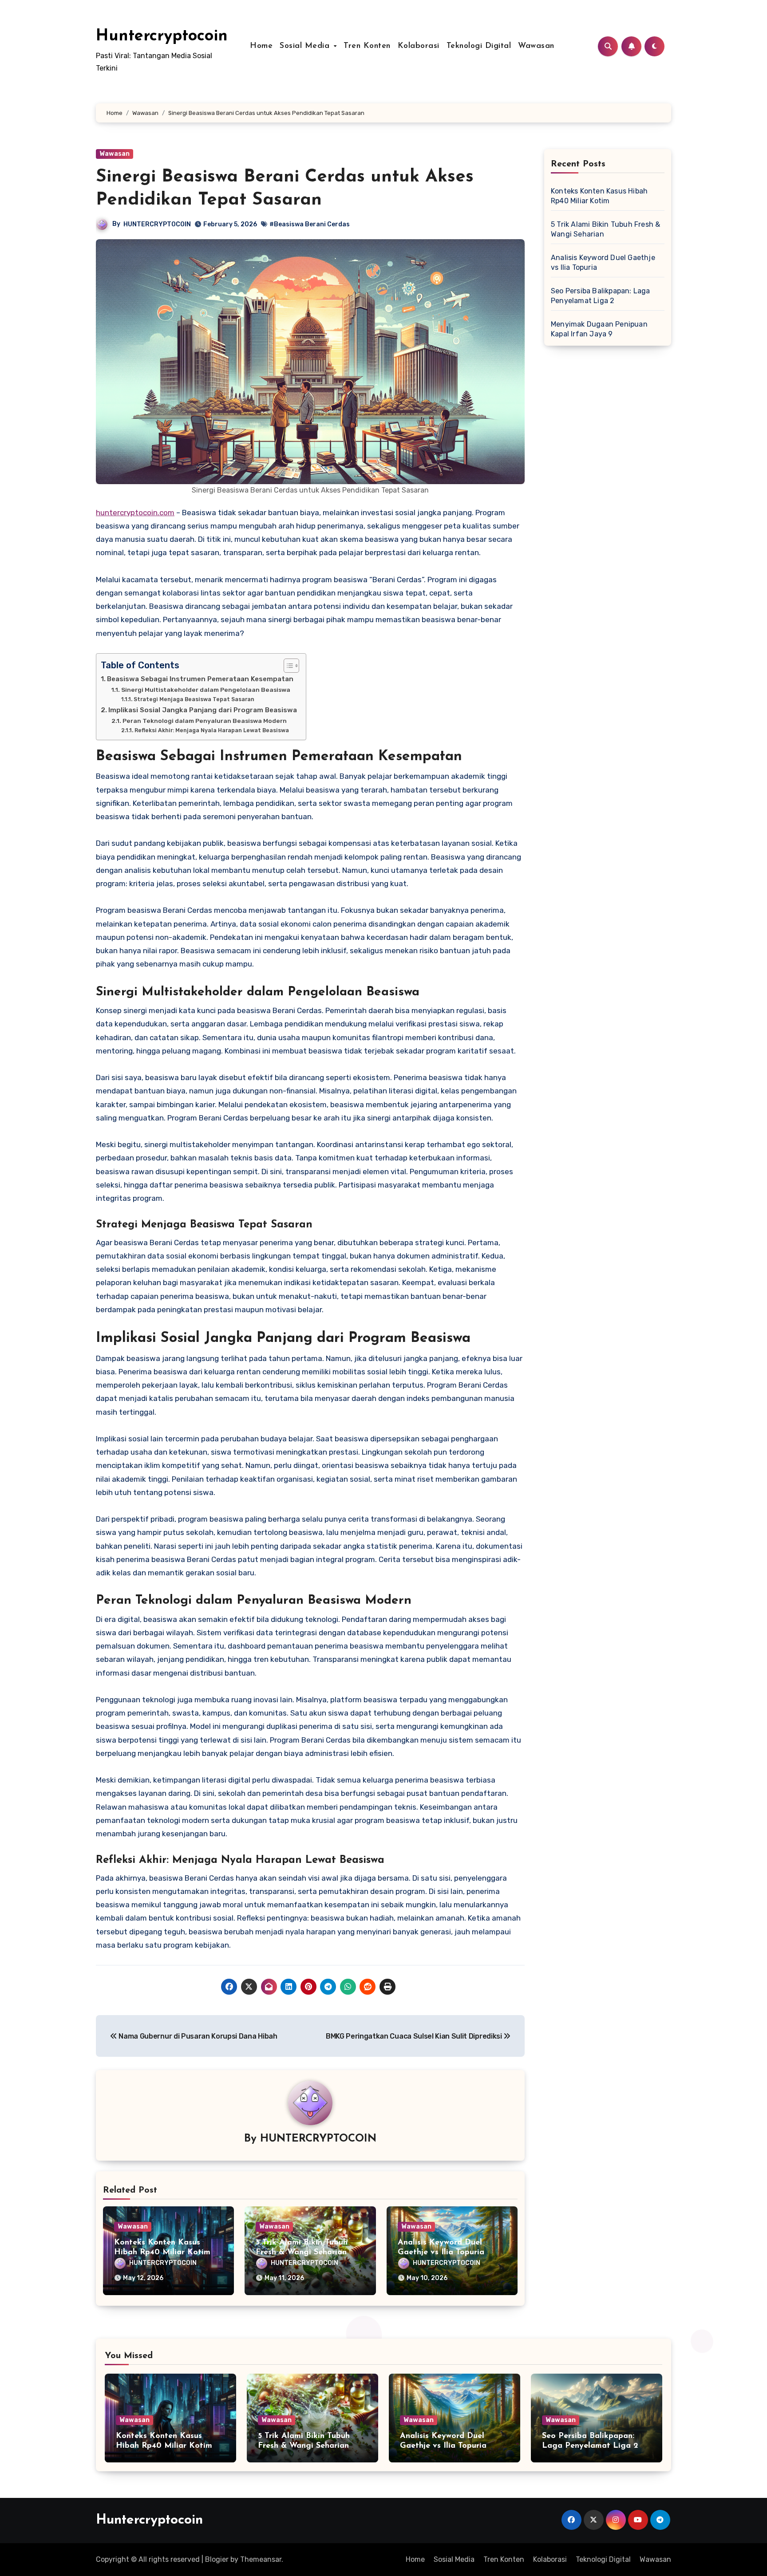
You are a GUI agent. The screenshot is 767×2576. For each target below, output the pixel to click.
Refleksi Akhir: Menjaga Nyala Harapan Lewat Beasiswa (212, 730)
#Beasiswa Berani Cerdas (310, 224)
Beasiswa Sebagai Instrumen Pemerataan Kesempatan (200, 679)
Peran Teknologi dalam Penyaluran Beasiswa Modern (205, 721)
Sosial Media (306, 46)
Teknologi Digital (479, 46)
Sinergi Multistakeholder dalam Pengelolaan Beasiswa (206, 690)
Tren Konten (367, 46)
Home (261, 46)
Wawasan (536, 46)
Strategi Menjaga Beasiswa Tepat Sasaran (194, 699)
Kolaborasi (419, 46)
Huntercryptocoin (162, 36)
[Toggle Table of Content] (287, 666)
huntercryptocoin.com (135, 513)
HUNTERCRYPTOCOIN (157, 224)
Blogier (217, 2559)
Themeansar (261, 2559)
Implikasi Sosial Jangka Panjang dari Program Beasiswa (203, 710)
